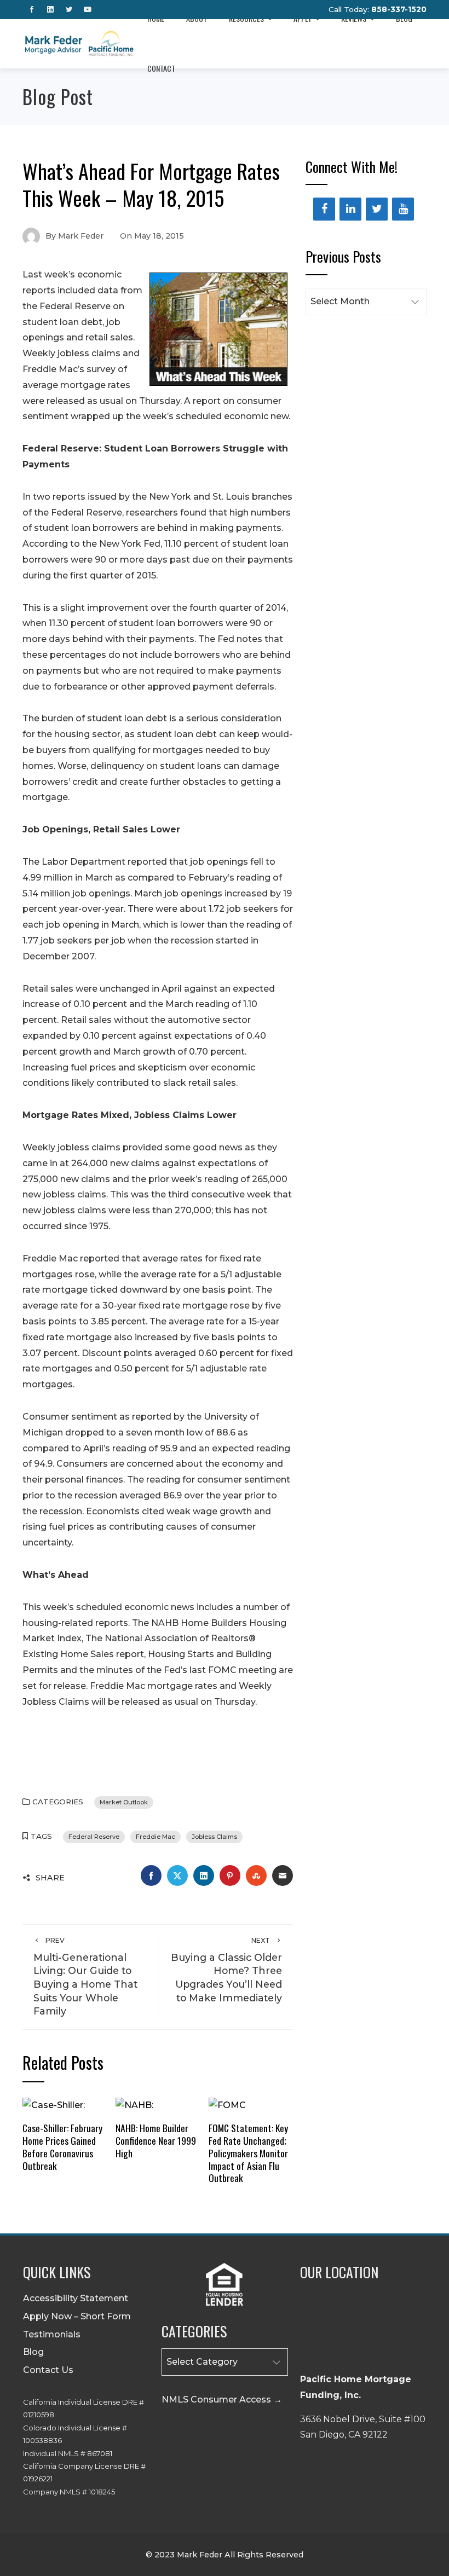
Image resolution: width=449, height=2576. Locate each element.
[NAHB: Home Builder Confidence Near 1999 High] (134, 2105)
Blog (33, 2352)
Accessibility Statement (76, 2298)
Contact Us (48, 2370)
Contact (161, 68)
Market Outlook (124, 1802)
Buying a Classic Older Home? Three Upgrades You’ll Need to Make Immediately (226, 1970)
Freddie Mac (156, 1837)
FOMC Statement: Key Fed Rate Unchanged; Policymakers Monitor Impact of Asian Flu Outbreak (248, 2153)
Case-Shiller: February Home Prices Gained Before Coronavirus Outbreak (62, 2147)
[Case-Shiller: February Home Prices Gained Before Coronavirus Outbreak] (54, 2105)
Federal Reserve (94, 1837)
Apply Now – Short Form (77, 2316)
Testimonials (52, 2334)
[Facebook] (324, 209)
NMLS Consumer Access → (222, 2400)
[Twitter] (377, 209)
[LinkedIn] (350, 209)
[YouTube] (403, 209)
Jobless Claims (214, 1837)
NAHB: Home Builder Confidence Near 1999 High (156, 2140)
